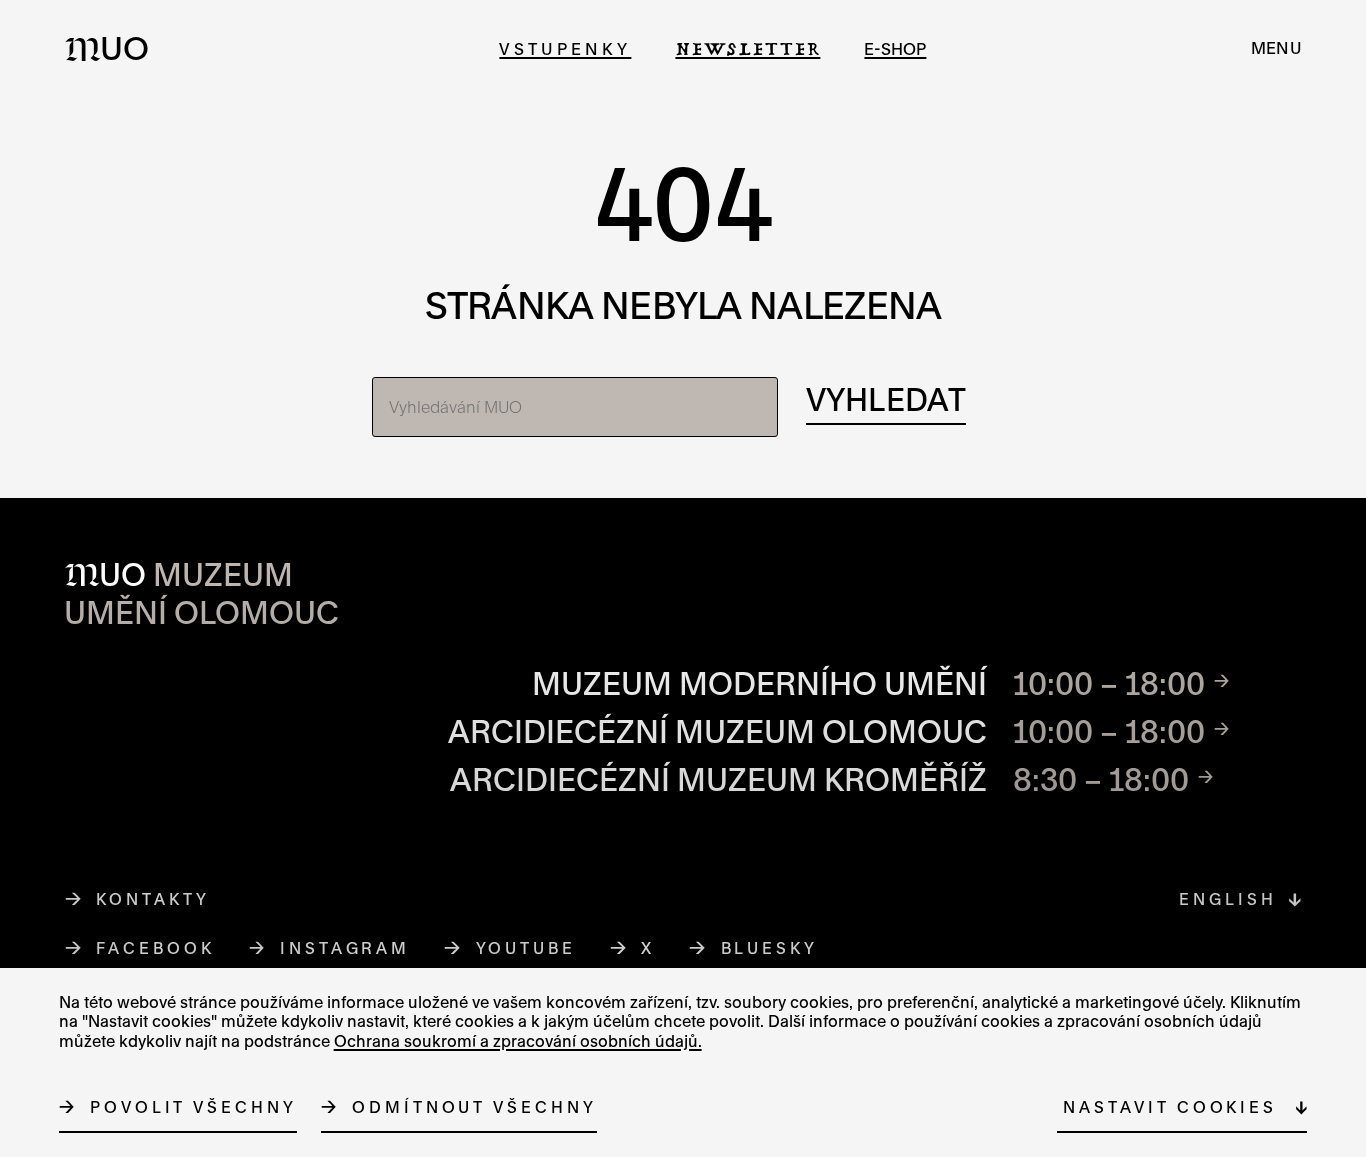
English (1227, 899)
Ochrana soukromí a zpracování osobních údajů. (518, 1041)
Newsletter (747, 48)
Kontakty (152, 899)
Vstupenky (565, 48)
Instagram (345, 948)
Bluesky (770, 948)
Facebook (155, 948)
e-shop (895, 48)
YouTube (526, 948)
